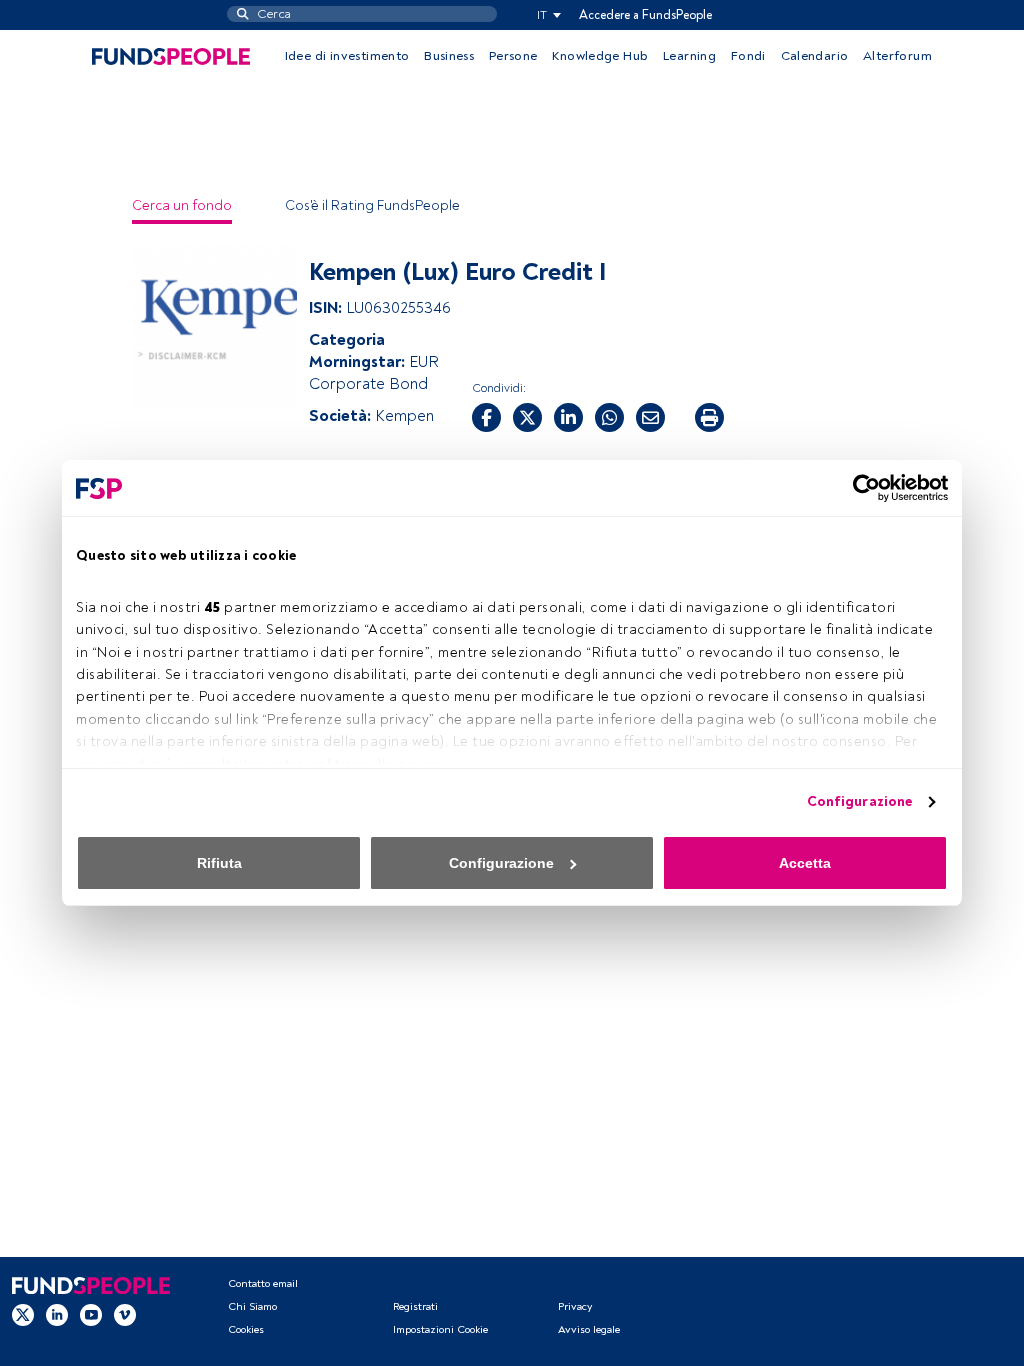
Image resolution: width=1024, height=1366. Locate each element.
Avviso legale (589, 1329)
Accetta (805, 863)
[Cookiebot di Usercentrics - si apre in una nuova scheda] (860, 488)
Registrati (415, 1306)
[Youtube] (91, 1315)
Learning (689, 56)
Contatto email (263, 1283)
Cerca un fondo (182, 205)
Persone (513, 56)
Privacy (575, 1306)
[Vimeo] (125, 1315)
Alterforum (897, 56)
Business (449, 56)
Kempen (404, 416)
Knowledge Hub (600, 56)
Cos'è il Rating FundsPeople (372, 205)
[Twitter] (23, 1315)
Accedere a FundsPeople (645, 15)
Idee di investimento (347, 56)
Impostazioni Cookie (440, 1329)
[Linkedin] (57, 1315)
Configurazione (859, 801)
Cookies (246, 1329)
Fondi (748, 56)
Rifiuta (219, 863)
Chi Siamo (252, 1306)
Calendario (815, 56)
